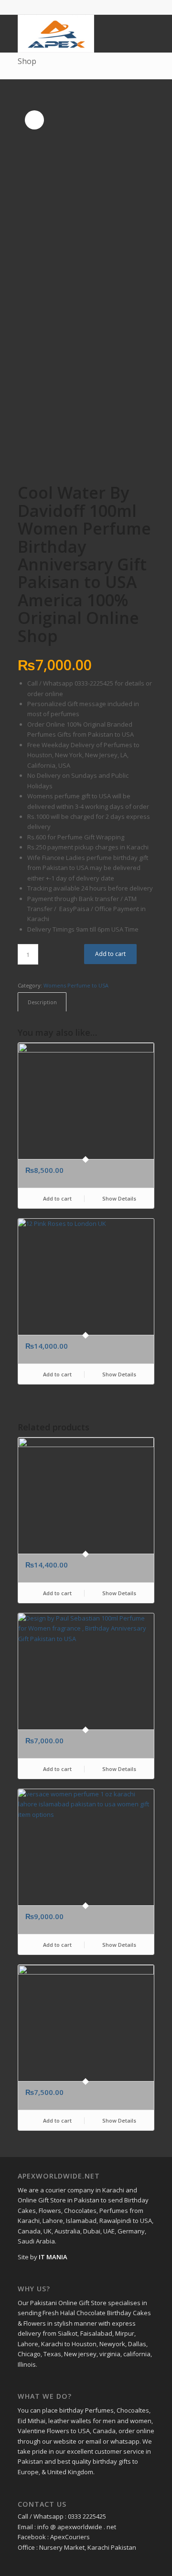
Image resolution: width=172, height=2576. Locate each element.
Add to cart (110, 954)
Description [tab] (42, 1002)
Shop (27, 61)
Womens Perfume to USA (76, 985)
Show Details (118, 1198)
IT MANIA (53, 2257)
